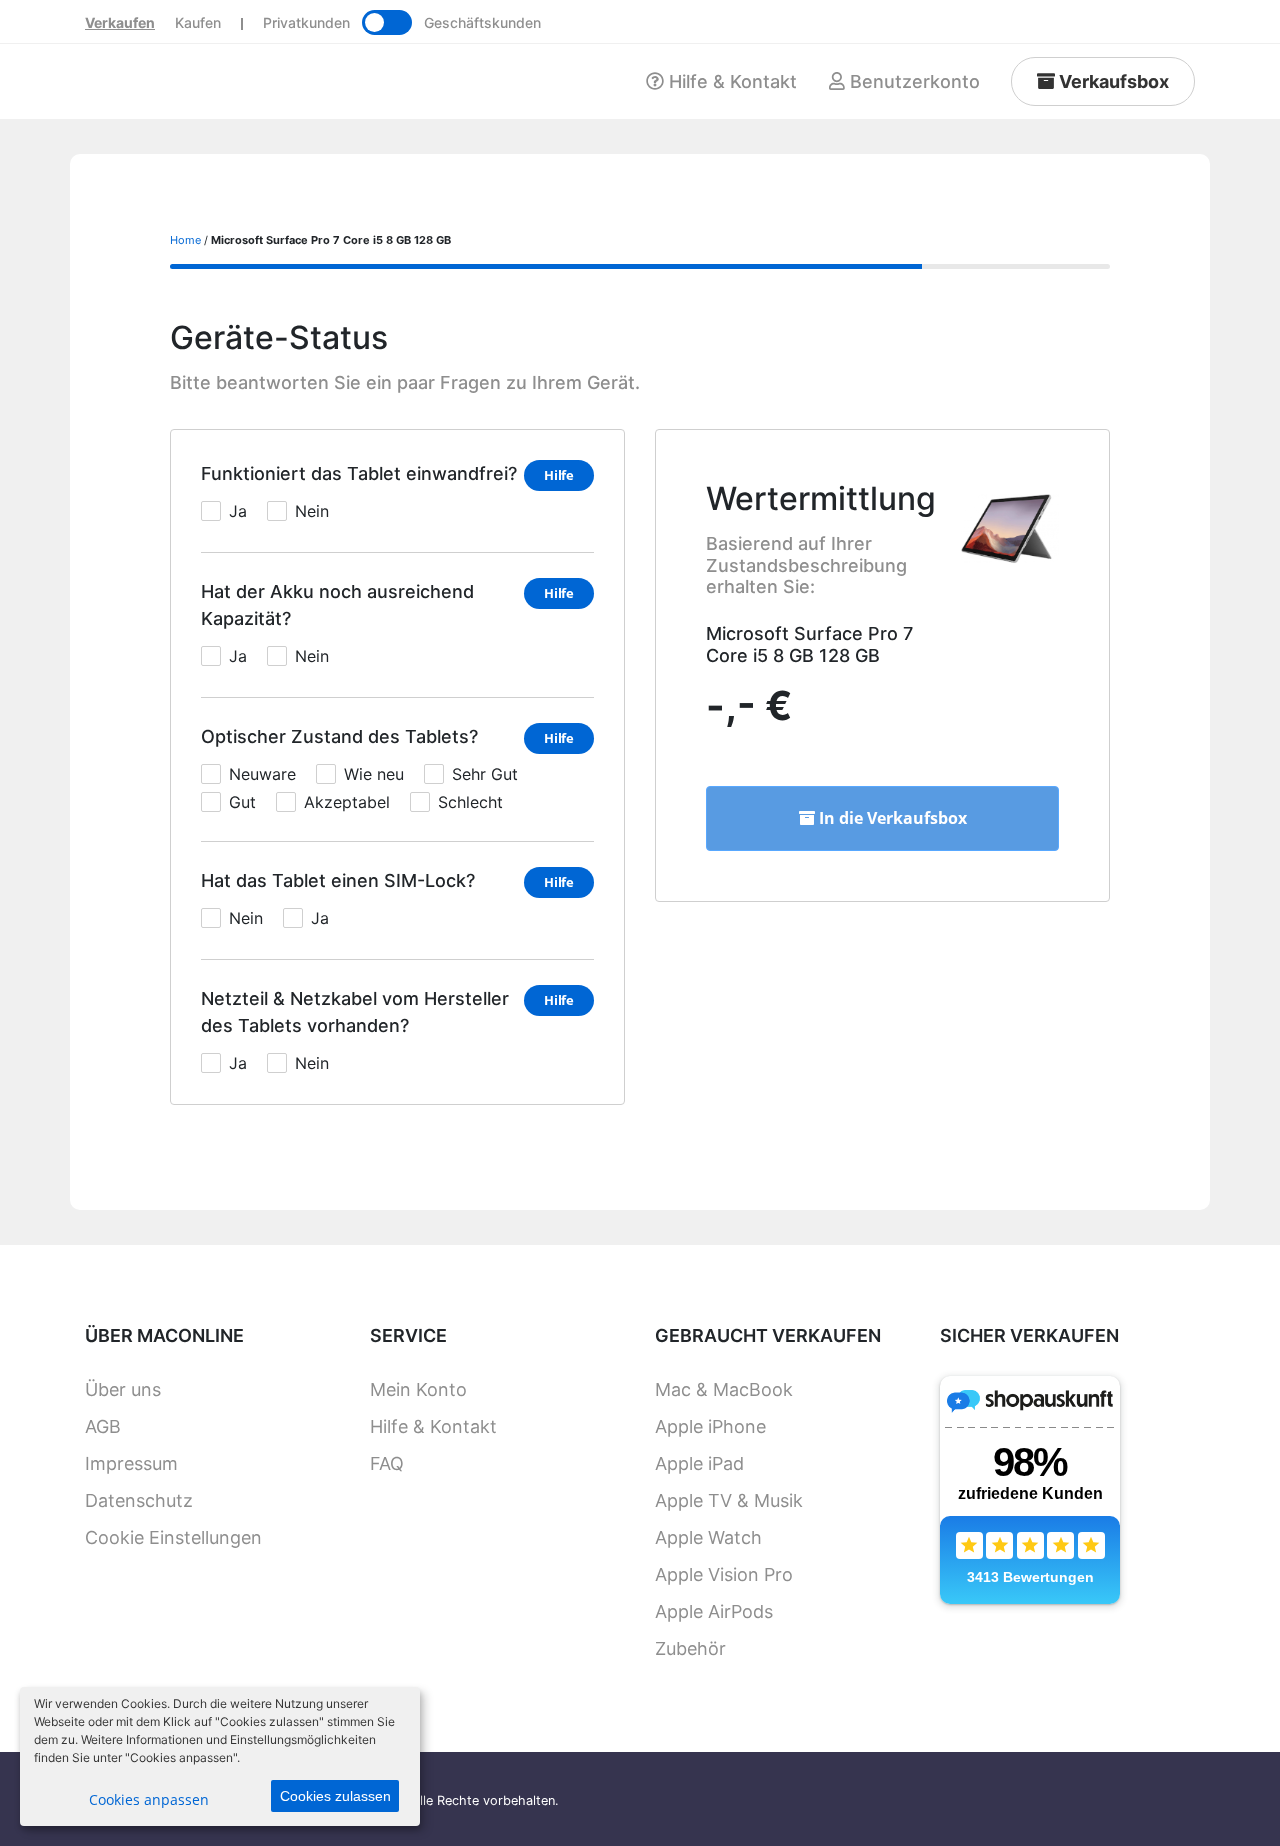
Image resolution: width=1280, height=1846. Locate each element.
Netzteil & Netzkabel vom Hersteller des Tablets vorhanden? (355, 1012)
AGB (103, 1426)
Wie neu (374, 774)
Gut (242, 802)
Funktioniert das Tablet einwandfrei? (359, 473)
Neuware (262, 774)
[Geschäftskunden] (387, 22)
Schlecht (470, 802)
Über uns (123, 1389)
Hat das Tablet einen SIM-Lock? (338, 880)
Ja (238, 511)
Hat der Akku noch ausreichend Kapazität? (337, 605)
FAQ (387, 1463)
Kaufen (198, 22)
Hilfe (559, 475)
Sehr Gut (485, 774)
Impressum (131, 1463)
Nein (312, 511)
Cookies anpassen (149, 1799)
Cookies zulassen (335, 1796)
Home (185, 240)
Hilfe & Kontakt (433, 1426)
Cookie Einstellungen (173, 1537)
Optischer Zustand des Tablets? (339, 736)
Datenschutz (139, 1500)
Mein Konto (418, 1389)
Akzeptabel (347, 802)
